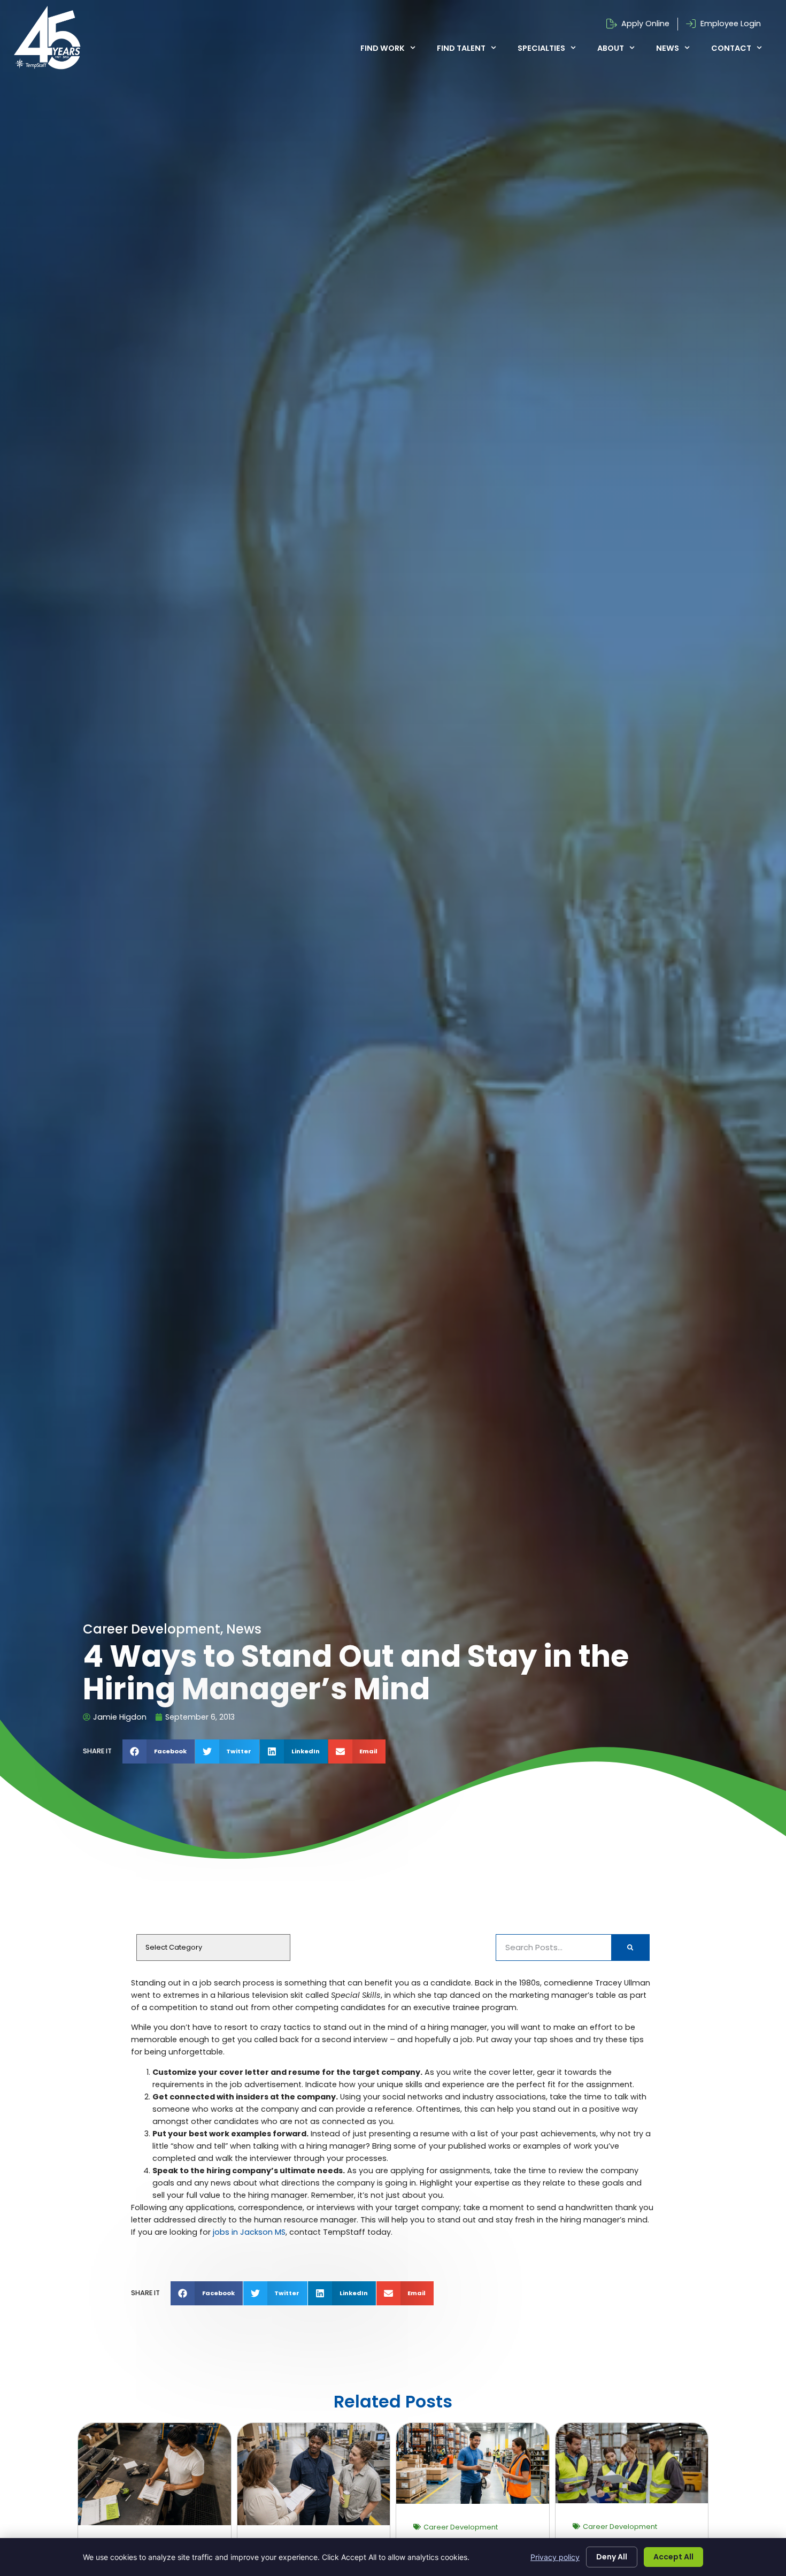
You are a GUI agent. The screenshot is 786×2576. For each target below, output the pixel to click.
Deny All (612, 2557)
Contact (731, 48)
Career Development (461, 2527)
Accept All (673, 2557)
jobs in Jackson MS (249, 2232)
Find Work (383, 48)
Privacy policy (555, 2557)
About (611, 48)
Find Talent (461, 48)
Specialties (541, 48)
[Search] (630, 1948)
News (668, 48)
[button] (159, 1751)
